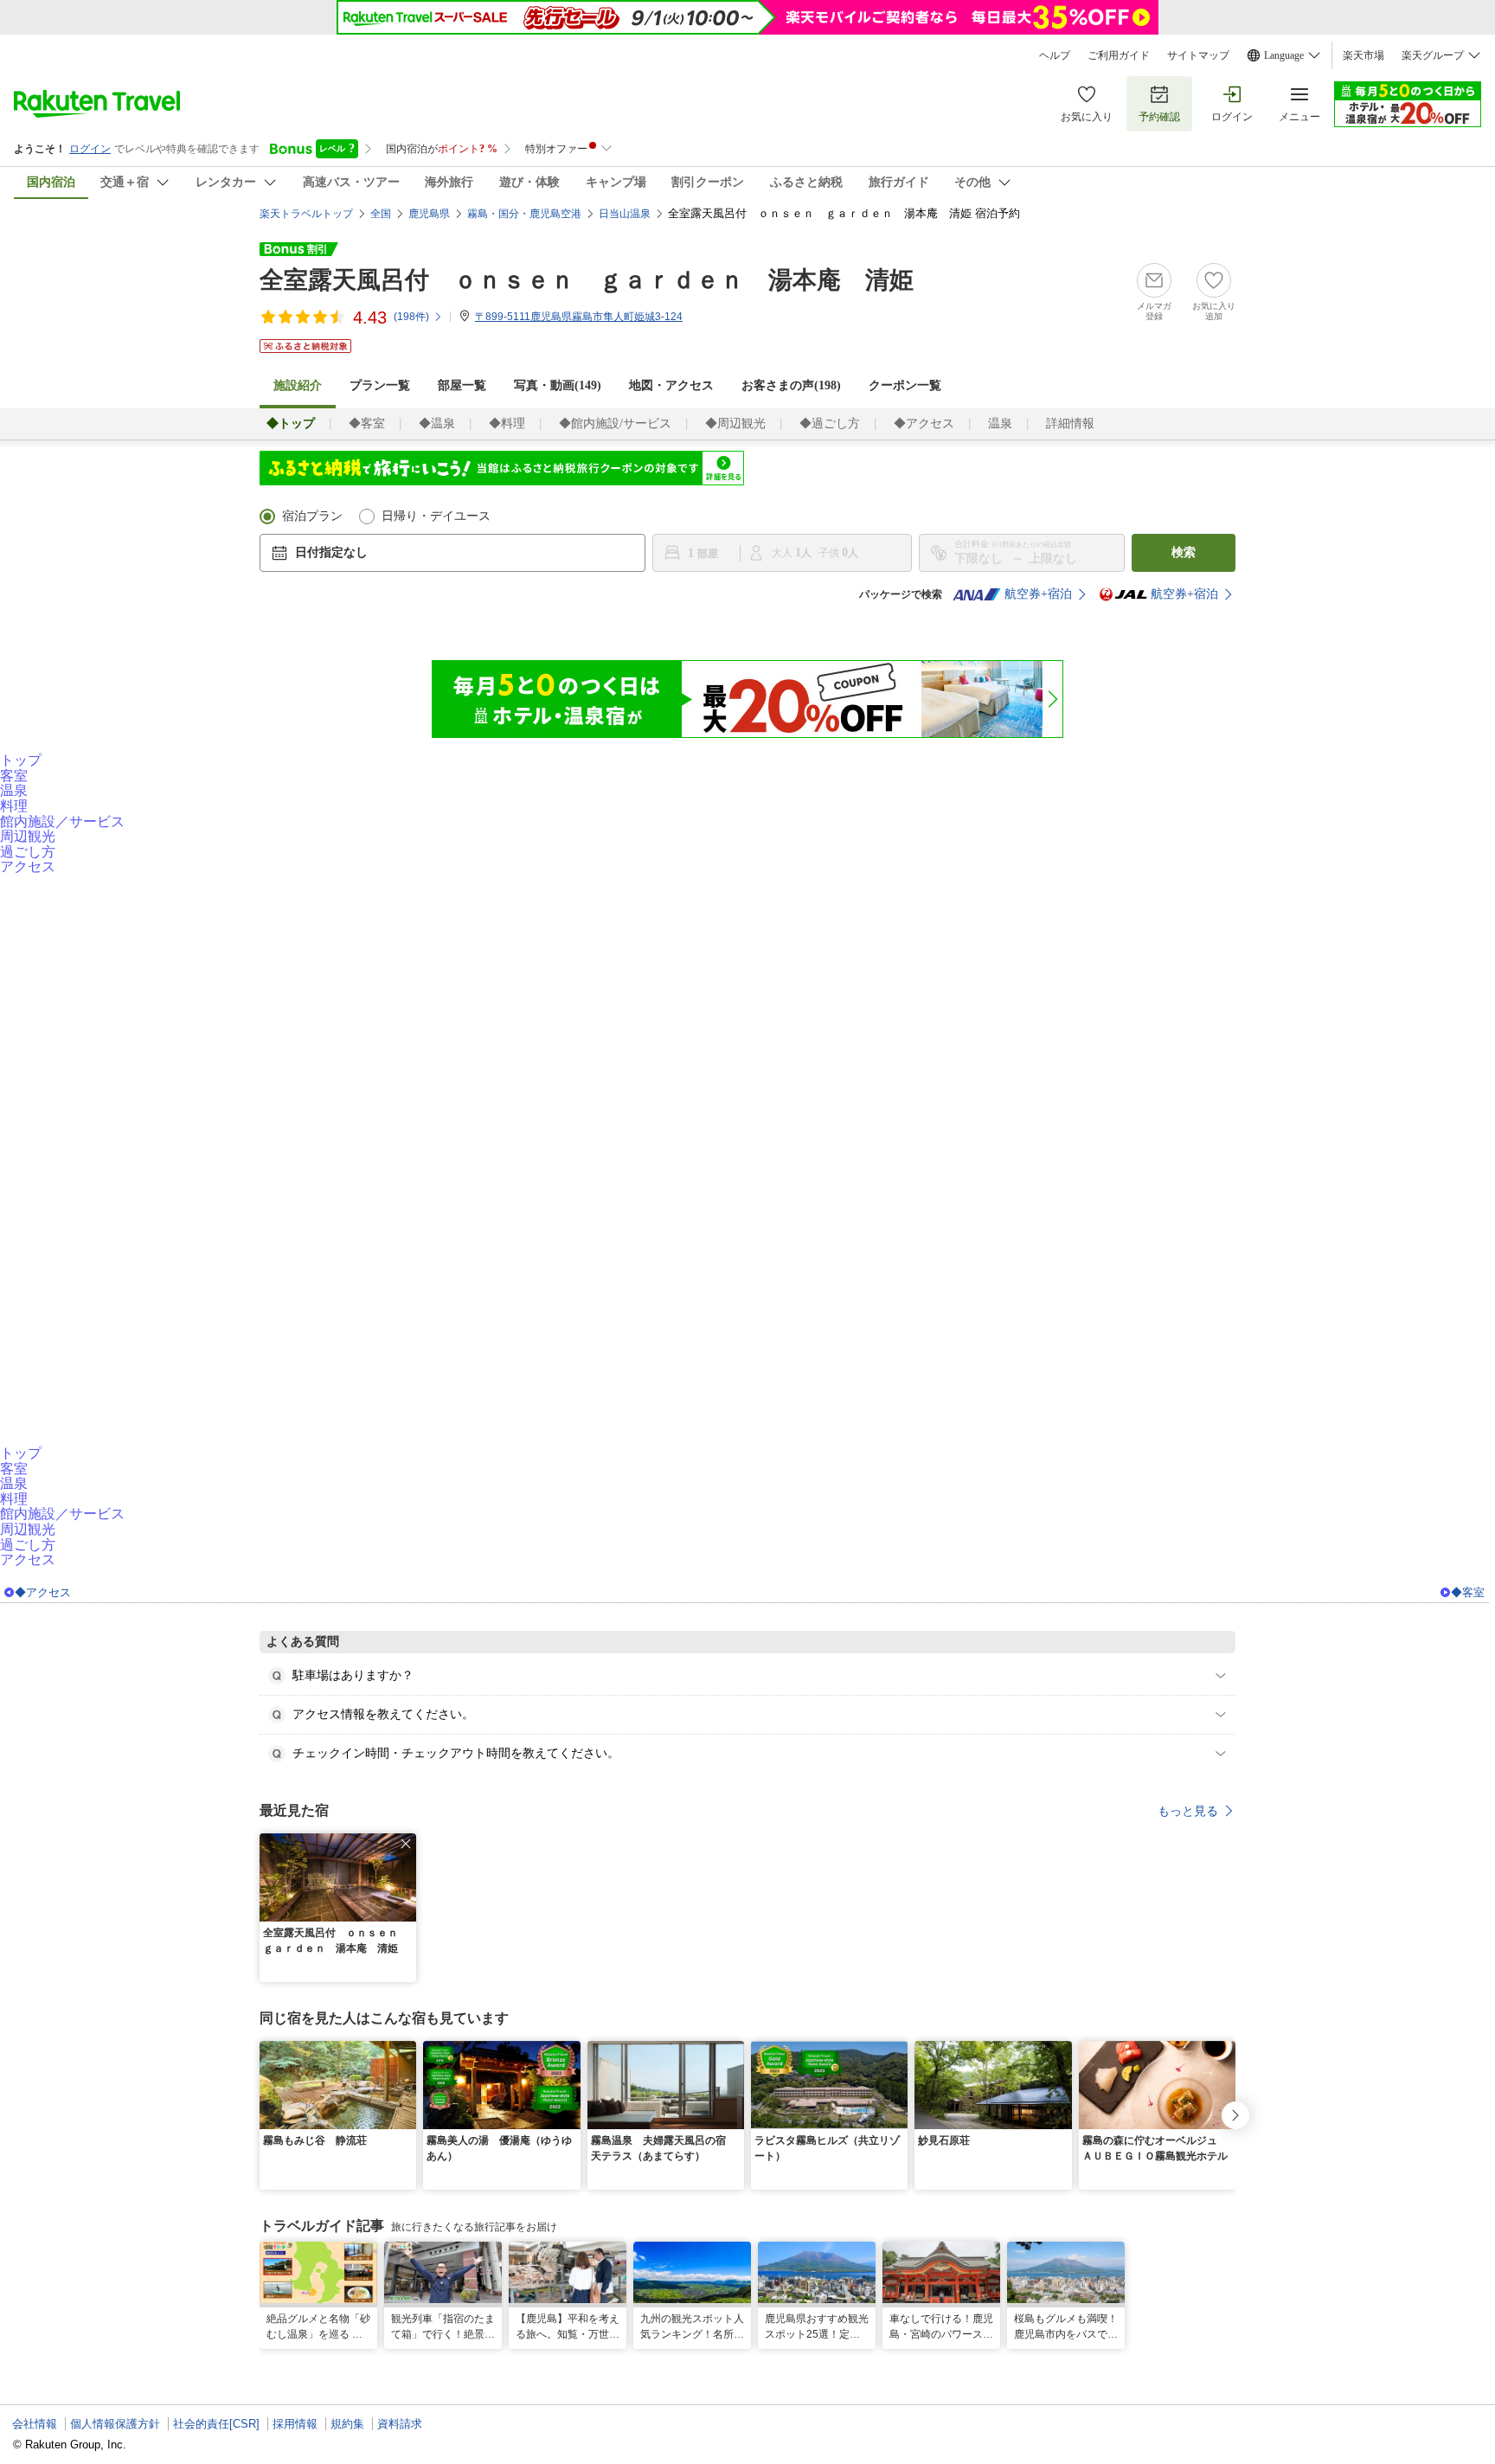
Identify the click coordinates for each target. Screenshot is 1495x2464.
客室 (14, 776)
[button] (406, 1844)
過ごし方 (28, 852)
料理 (14, 806)
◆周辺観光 (735, 423)
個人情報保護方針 (115, 2424)
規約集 (347, 2424)
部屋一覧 (462, 385)
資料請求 (400, 2424)
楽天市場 (1363, 55)
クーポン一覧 (905, 385)
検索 (1184, 552)
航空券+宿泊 (1038, 594)
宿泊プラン (312, 516)
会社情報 (35, 2424)
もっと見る (1188, 1811)
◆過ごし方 (830, 423)
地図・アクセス (671, 385)
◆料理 (507, 423)
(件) (411, 317)
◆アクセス (924, 423)
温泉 (1000, 423)
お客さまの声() (791, 385)
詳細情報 (1070, 423)
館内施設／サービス (62, 821)
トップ (21, 760)
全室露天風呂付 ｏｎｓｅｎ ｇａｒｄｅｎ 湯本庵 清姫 (587, 280)
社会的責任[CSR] (216, 2424)
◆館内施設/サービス (615, 423)
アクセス (28, 866)
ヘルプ (1055, 55)
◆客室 (367, 423)
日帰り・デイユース (436, 516)
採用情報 (295, 2424)
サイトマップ (1198, 55)
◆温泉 (437, 423)
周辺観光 (28, 836)
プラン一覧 (380, 385)
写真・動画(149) (558, 385)
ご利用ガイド (1119, 55)
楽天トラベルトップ (306, 214)
